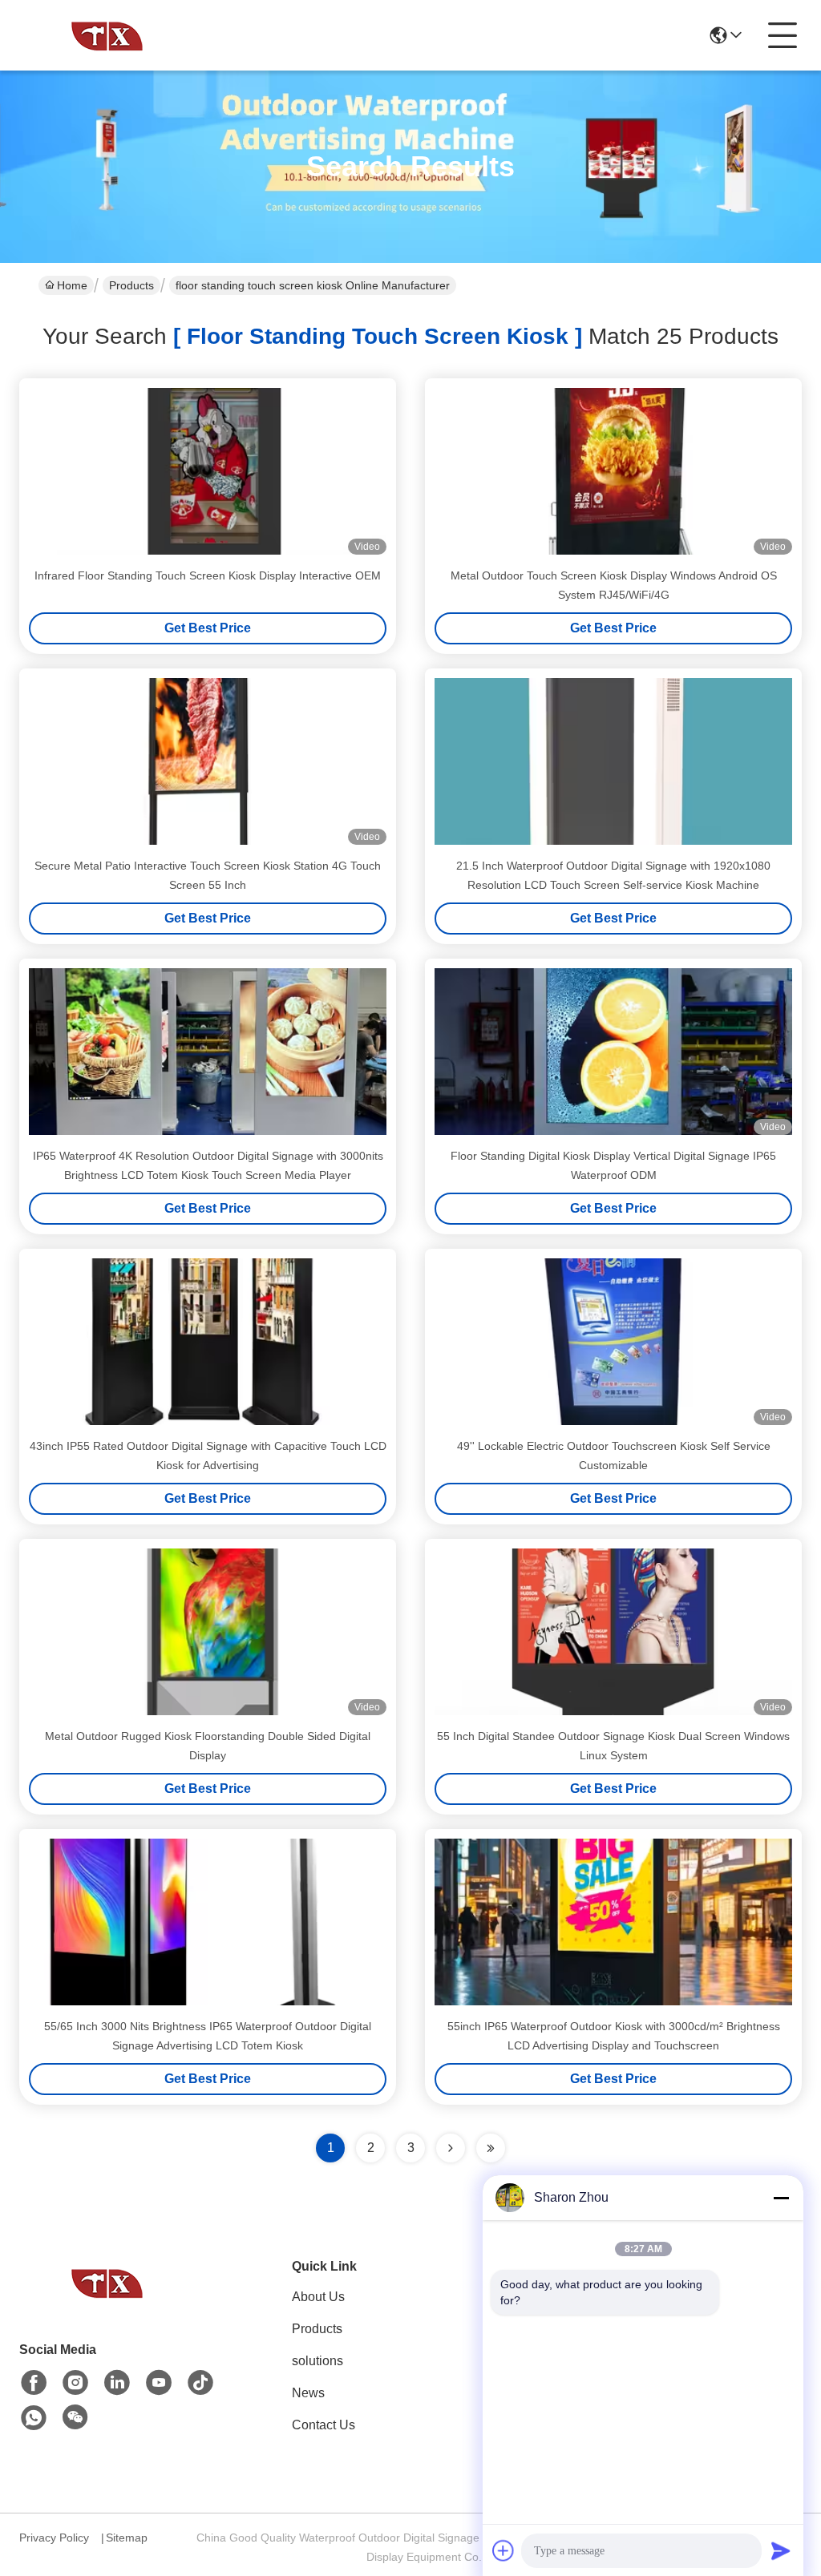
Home (72, 285)
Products (131, 285)
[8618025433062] (34, 2418)
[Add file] (504, 2550)
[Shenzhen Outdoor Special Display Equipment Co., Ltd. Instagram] (75, 2383)
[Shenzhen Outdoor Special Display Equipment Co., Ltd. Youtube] (159, 2383)
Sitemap (127, 2538)
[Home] (107, 2302)
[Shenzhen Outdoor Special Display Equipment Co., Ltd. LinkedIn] (117, 2383)
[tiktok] (200, 2383)
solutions (317, 2361)
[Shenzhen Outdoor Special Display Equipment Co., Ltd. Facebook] (34, 2383)
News (308, 2393)
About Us (318, 2297)
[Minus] (781, 2198)
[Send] (781, 2550)
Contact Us (324, 2425)
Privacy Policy (54, 2538)
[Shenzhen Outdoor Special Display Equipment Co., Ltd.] (107, 35)
